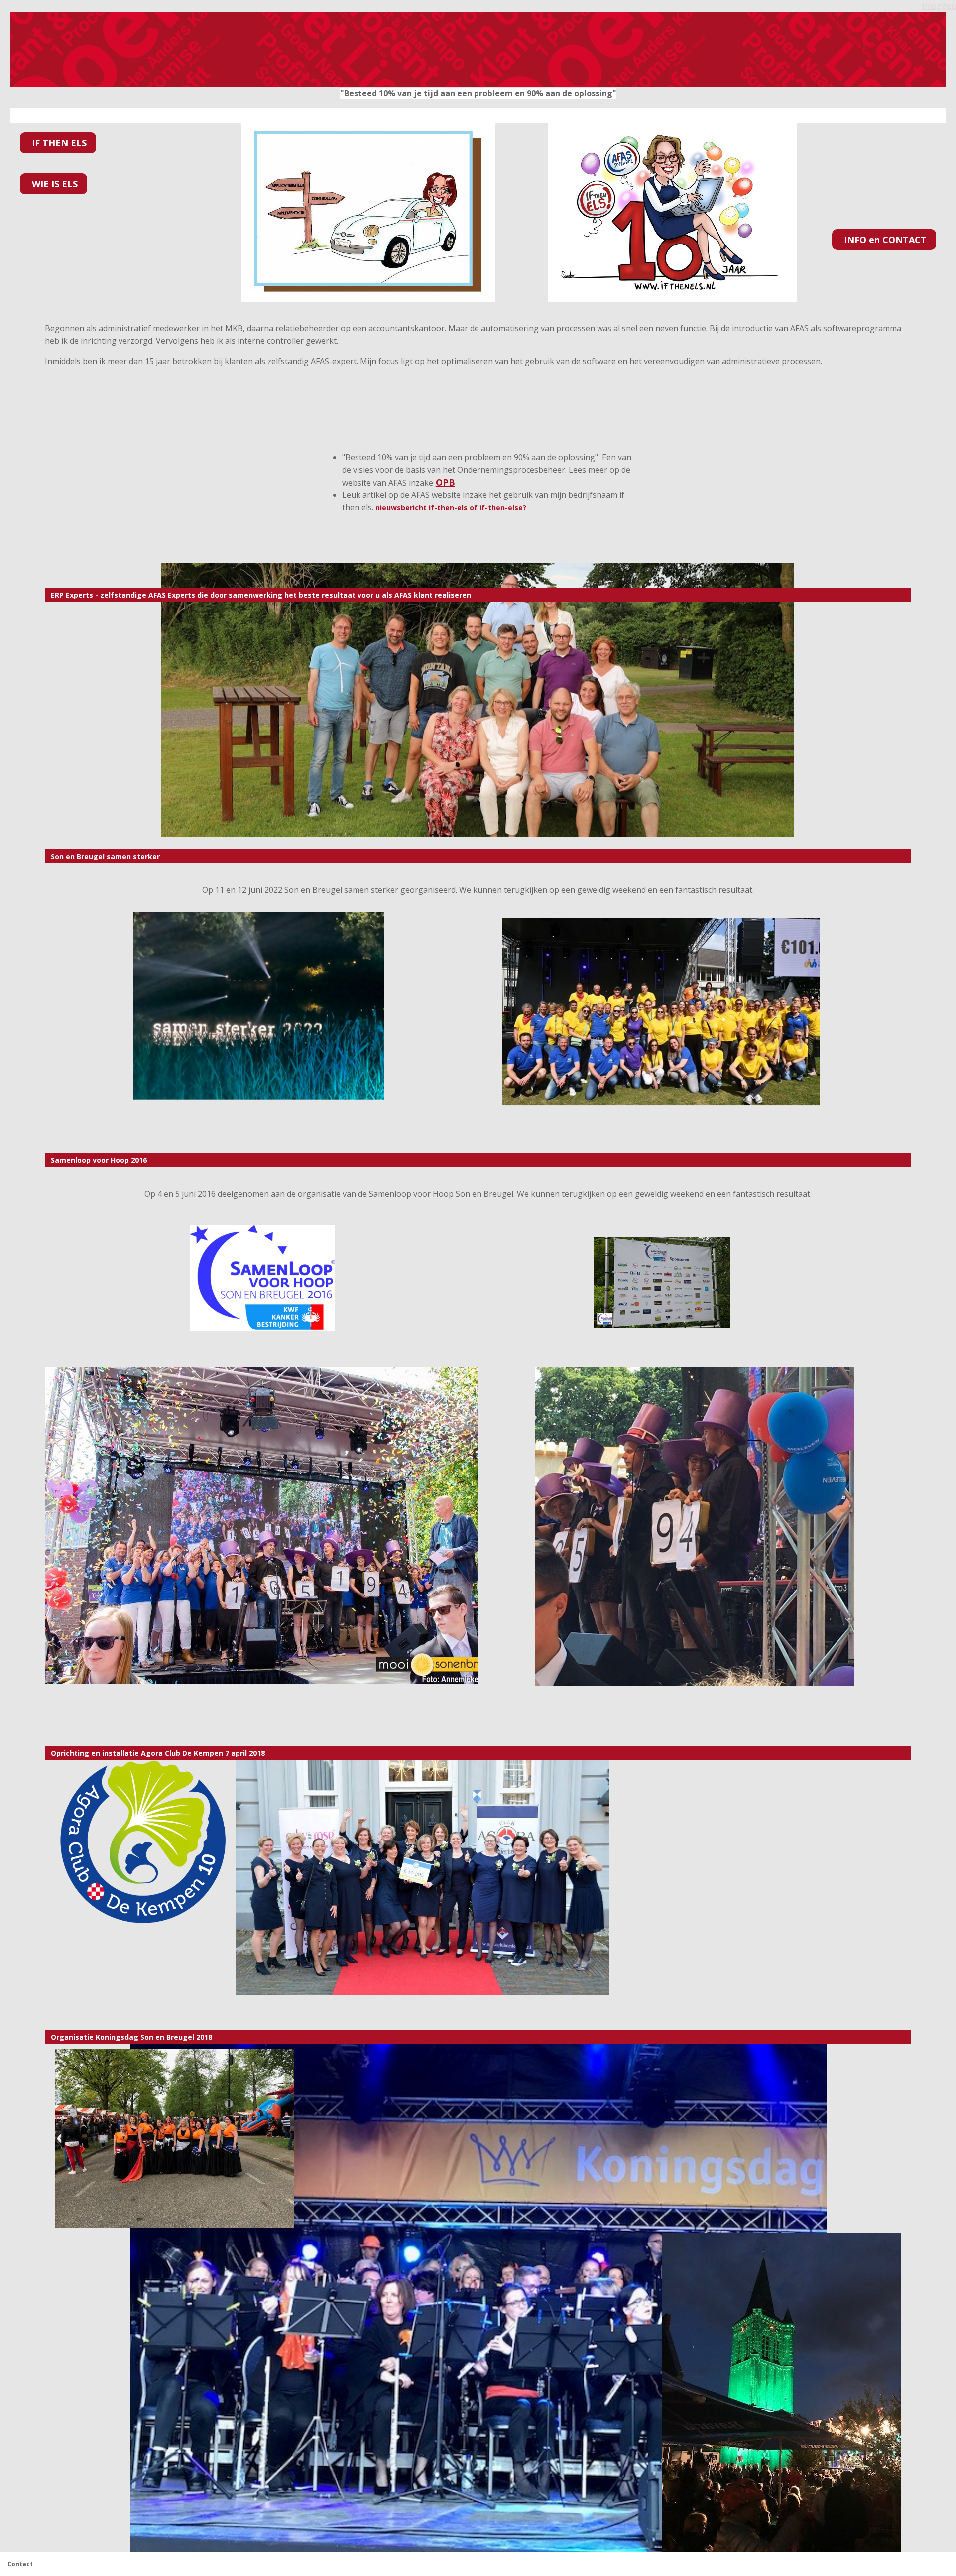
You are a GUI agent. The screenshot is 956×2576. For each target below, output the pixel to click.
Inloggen (939, 6)
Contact (20, 2564)
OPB (445, 482)
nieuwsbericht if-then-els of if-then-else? (451, 508)
